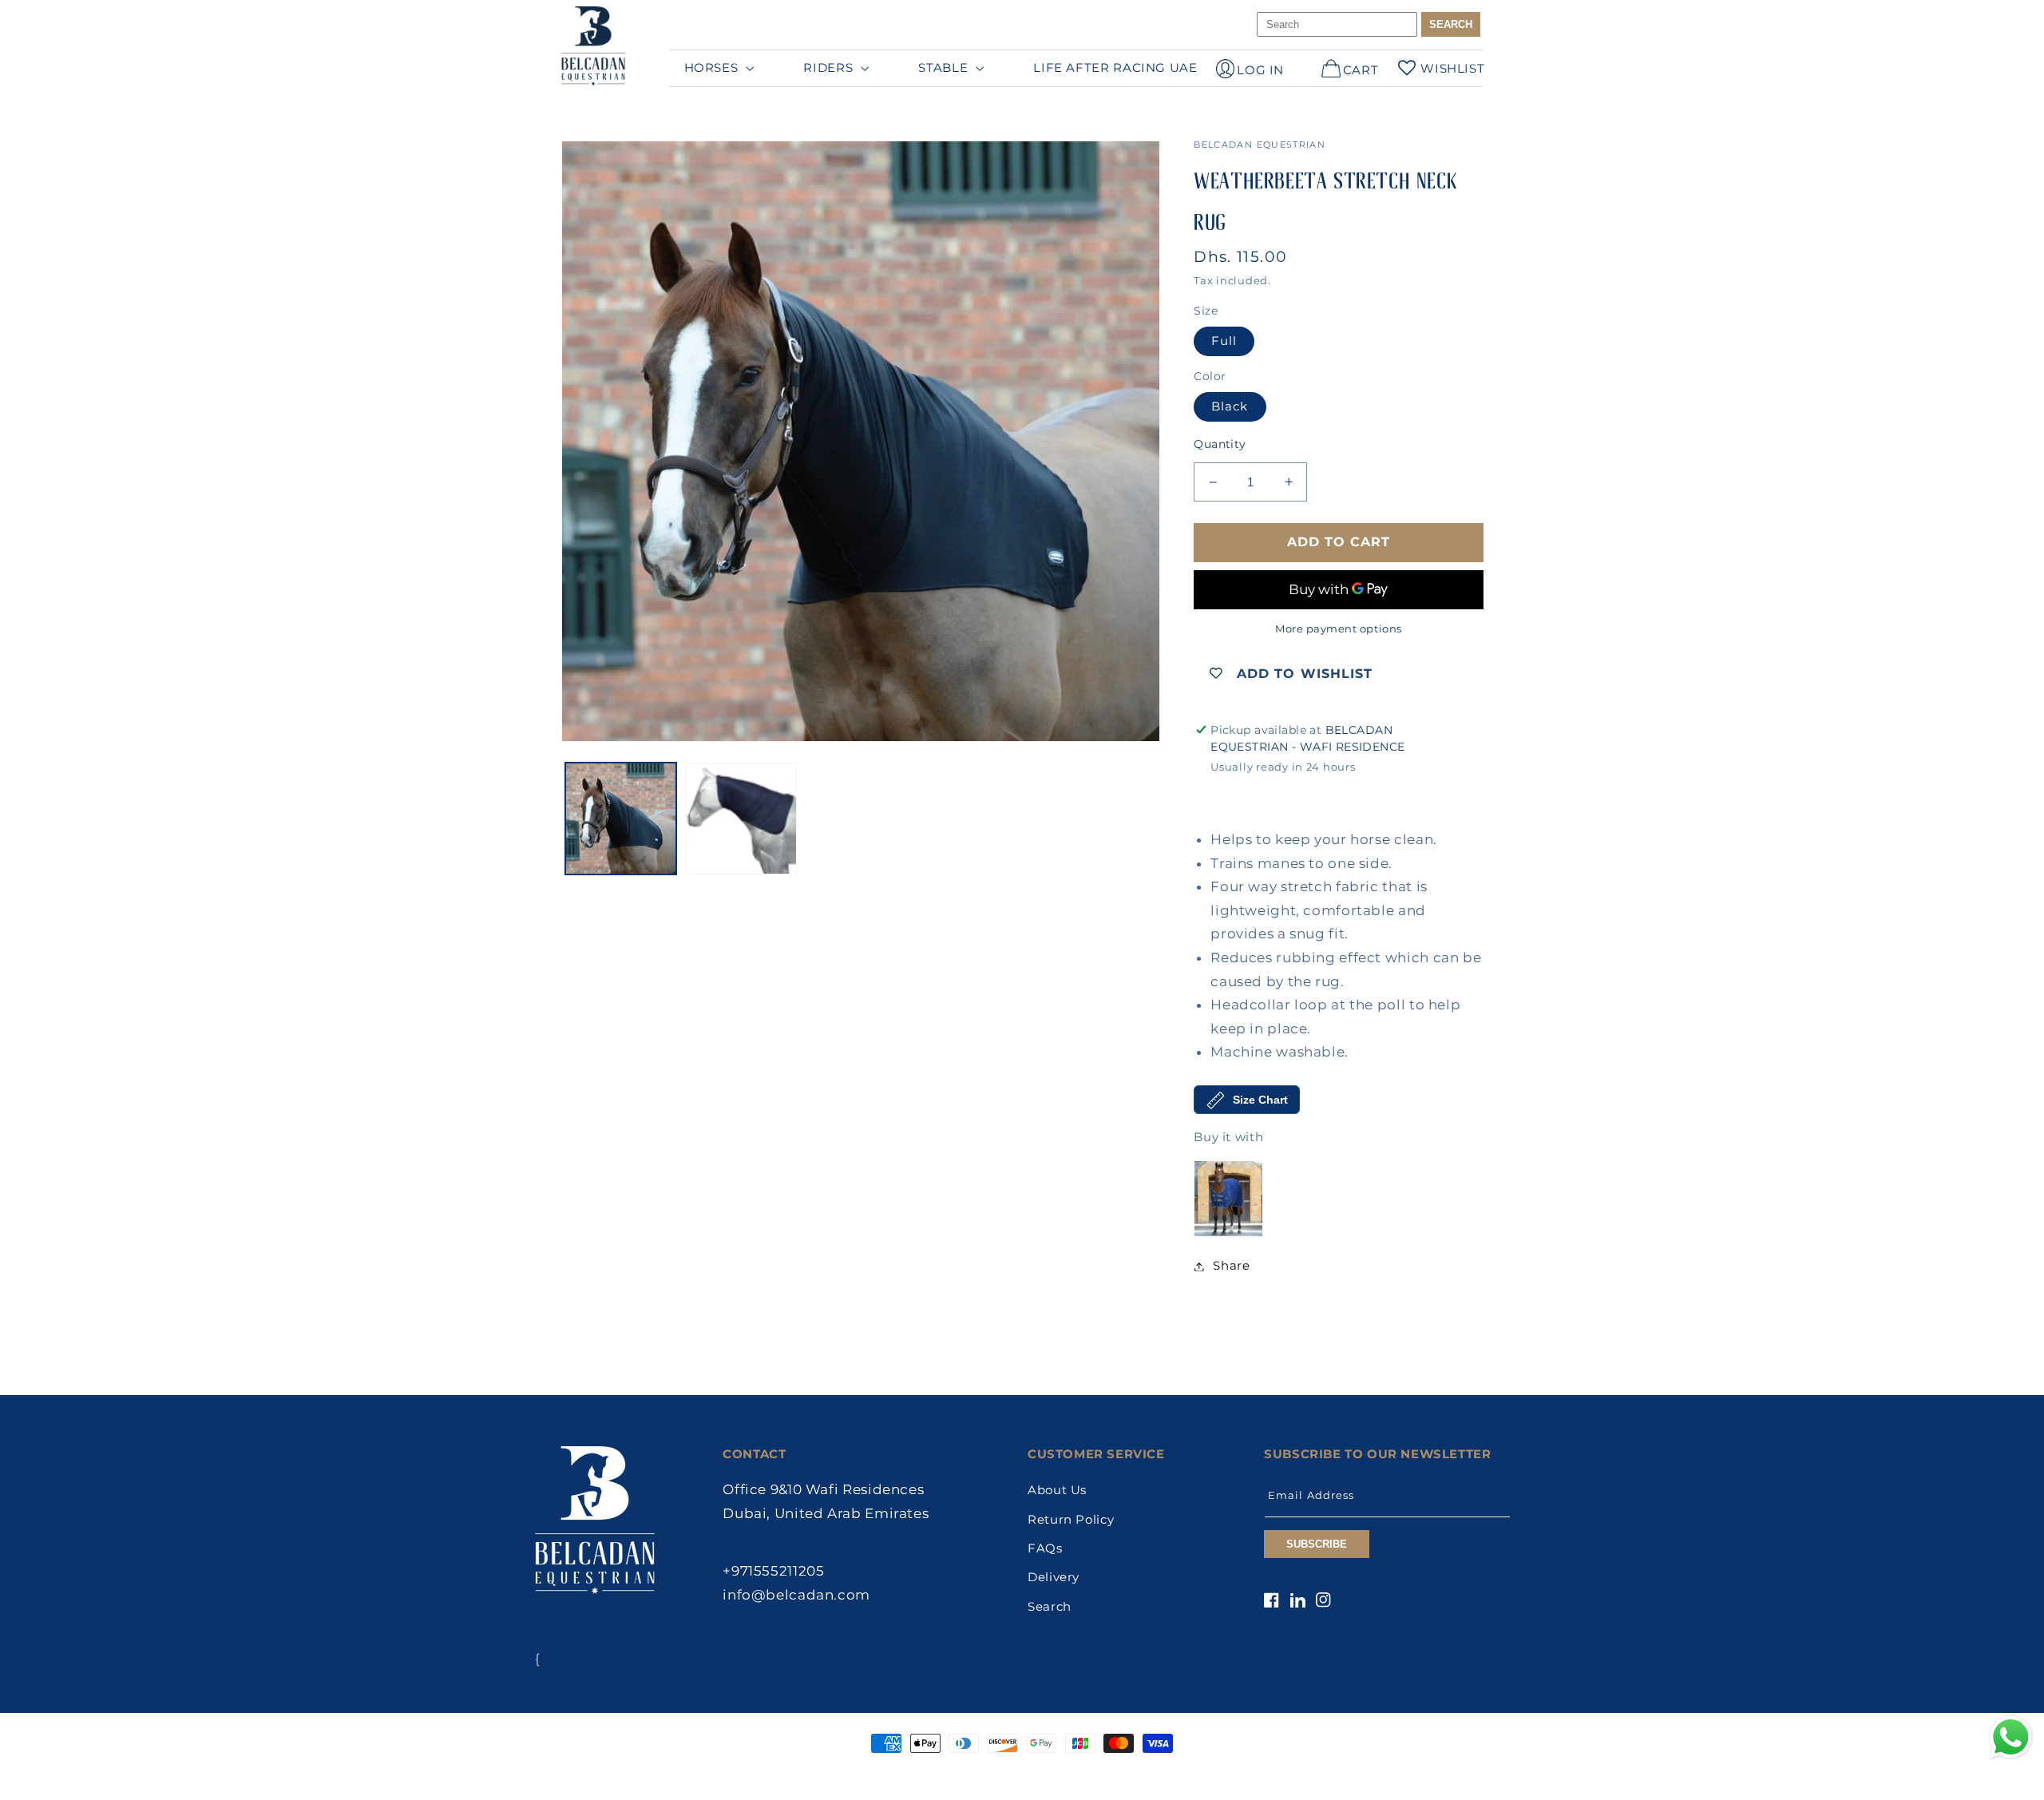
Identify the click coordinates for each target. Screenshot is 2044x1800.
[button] (717, 68)
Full (1224, 341)
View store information (1288, 793)
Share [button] (1231, 1266)
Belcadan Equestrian (991, 1774)
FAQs (1045, 1548)
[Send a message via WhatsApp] (2011, 1737)
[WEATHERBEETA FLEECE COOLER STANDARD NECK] (1228, 1199)
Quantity (1220, 444)
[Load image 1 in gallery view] (621, 819)
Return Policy (1071, 1520)
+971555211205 (773, 1571)
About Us (1057, 1490)
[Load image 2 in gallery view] (741, 819)
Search (1050, 1607)
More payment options (1339, 629)
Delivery (1054, 1577)
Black (1230, 406)
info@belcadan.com (796, 1595)
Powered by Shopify (1093, 1774)
